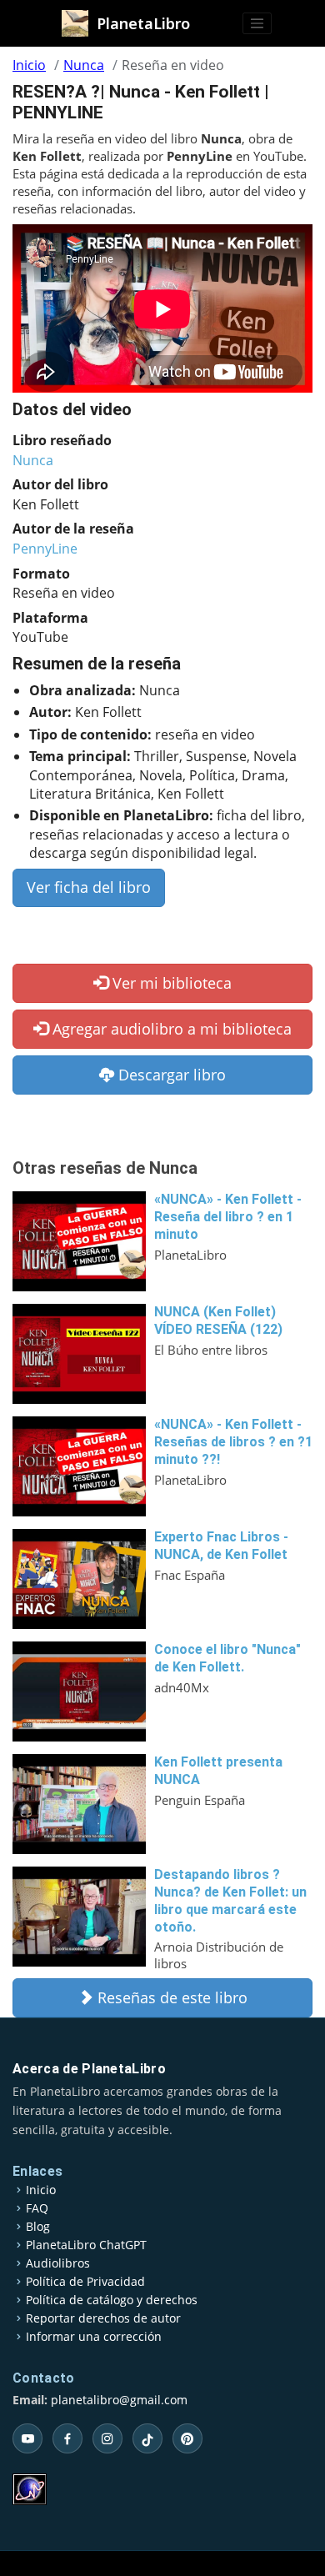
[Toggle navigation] (257, 23)
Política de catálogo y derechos (112, 2300)
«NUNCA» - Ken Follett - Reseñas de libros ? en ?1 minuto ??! (233, 1442)
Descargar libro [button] (170, 1075)
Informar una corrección (94, 2337)
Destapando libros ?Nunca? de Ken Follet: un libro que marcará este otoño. (230, 1900)
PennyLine (45, 549)
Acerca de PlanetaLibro (89, 2069)
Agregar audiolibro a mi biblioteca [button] (170, 1029)
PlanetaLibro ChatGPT (86, 2245)
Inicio (29, 65)
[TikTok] (147, 2438)
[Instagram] (107, 2438)
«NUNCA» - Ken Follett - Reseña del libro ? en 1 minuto (228, 1217)
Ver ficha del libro (89, 887)
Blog (38, 2227)
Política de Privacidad (85, 2282)
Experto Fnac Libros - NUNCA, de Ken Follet (221, 1546)
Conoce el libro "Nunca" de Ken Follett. (227, 1658)
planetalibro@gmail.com (119, 2400)
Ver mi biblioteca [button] (170, 983)
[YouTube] (27, 2438)
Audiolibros (58, 2263)
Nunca (84, 65)
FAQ (37, 2208)
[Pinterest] (187, 2438)
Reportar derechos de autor (103, 2318)
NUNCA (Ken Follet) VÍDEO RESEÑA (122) (218, 1321)
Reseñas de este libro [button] (170, 1997)
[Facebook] (67, 2438)
